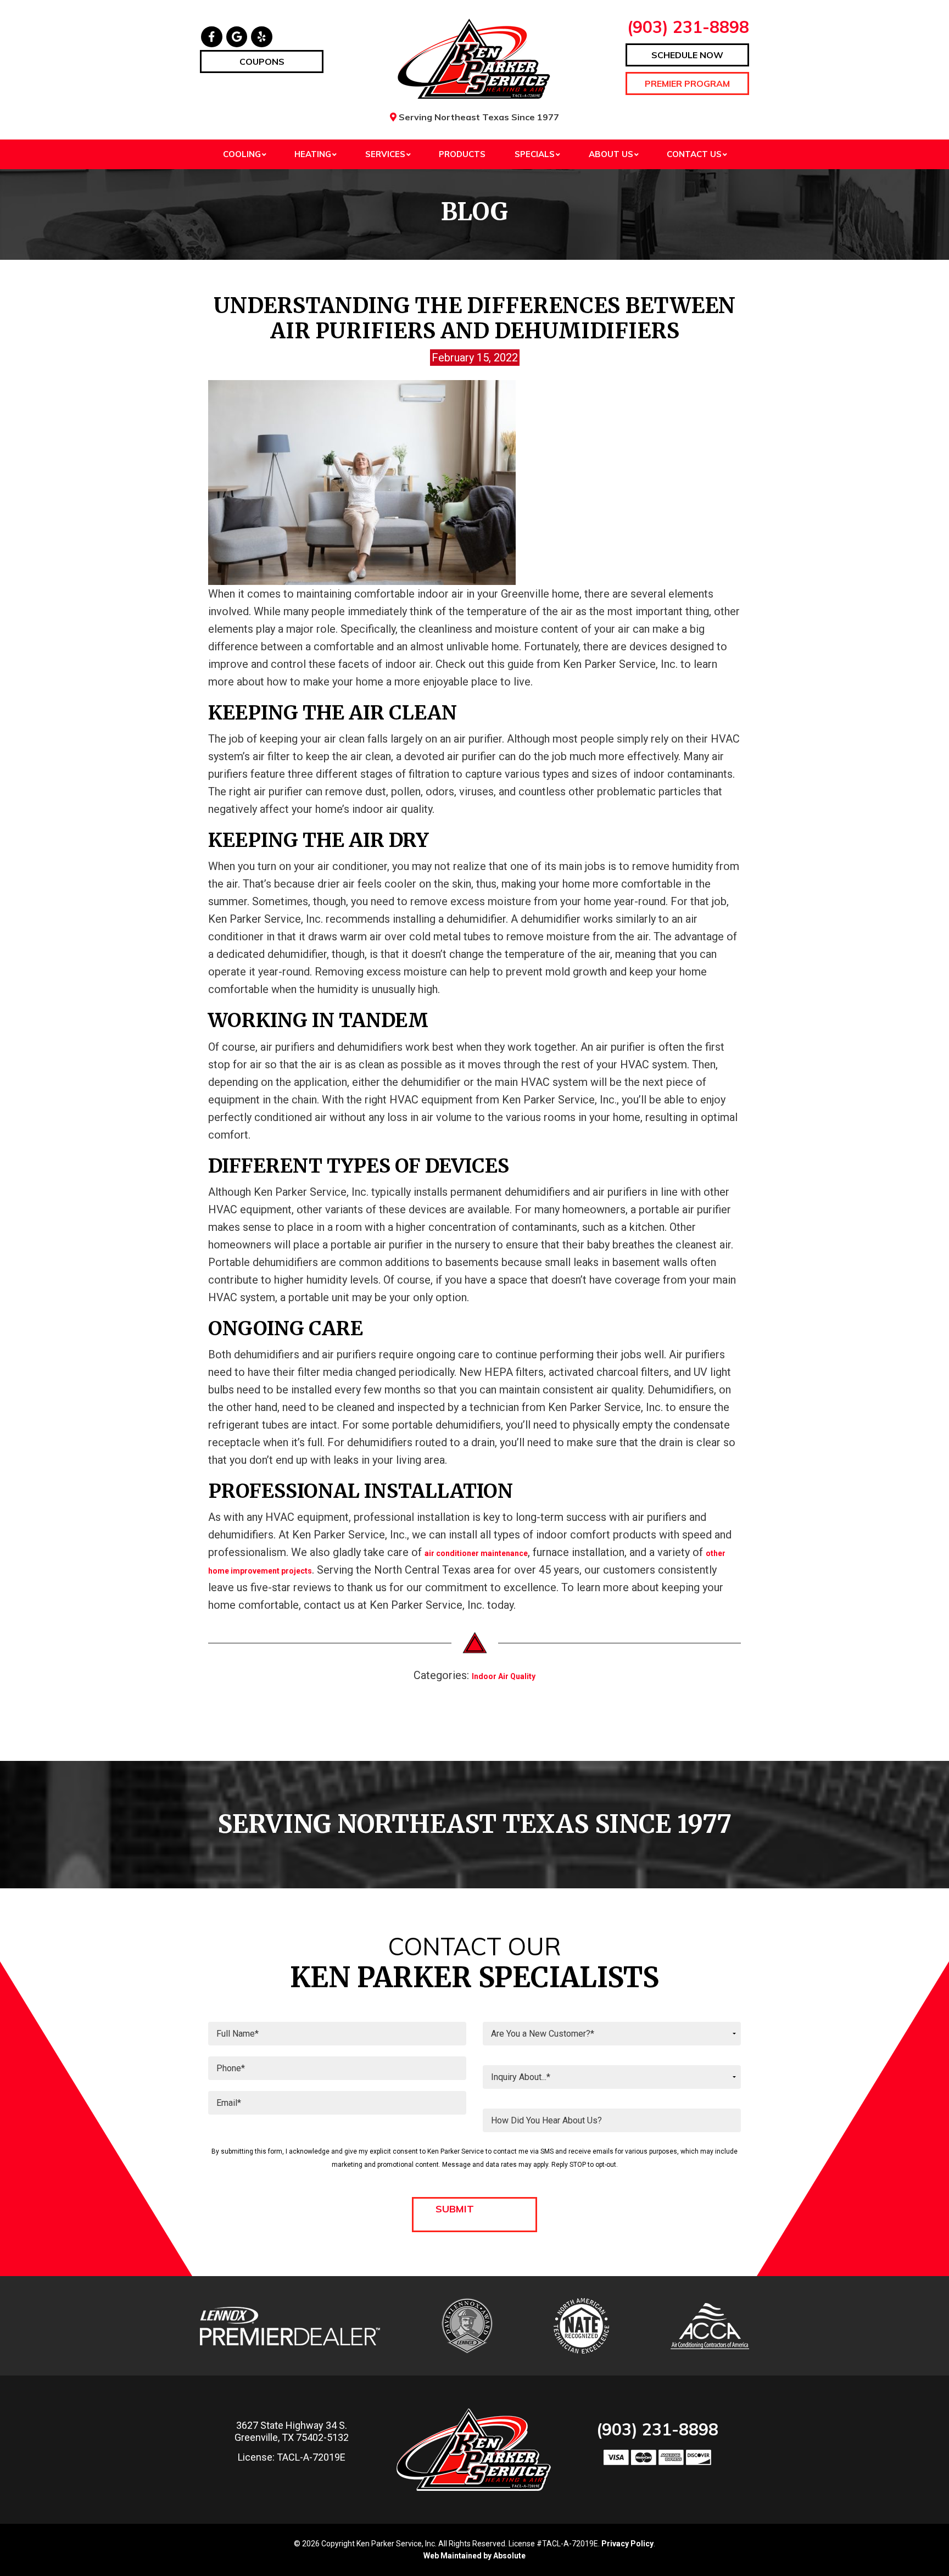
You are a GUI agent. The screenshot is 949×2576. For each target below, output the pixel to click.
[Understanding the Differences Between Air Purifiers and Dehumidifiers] (362, 482)
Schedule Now (687, 55)
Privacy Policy (627, 2544)
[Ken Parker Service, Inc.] (475, 59)
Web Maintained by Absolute (474, 2556)
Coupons (262, 62)
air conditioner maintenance (476, 1553)
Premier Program (687, 83)
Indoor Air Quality (504, 1676)
